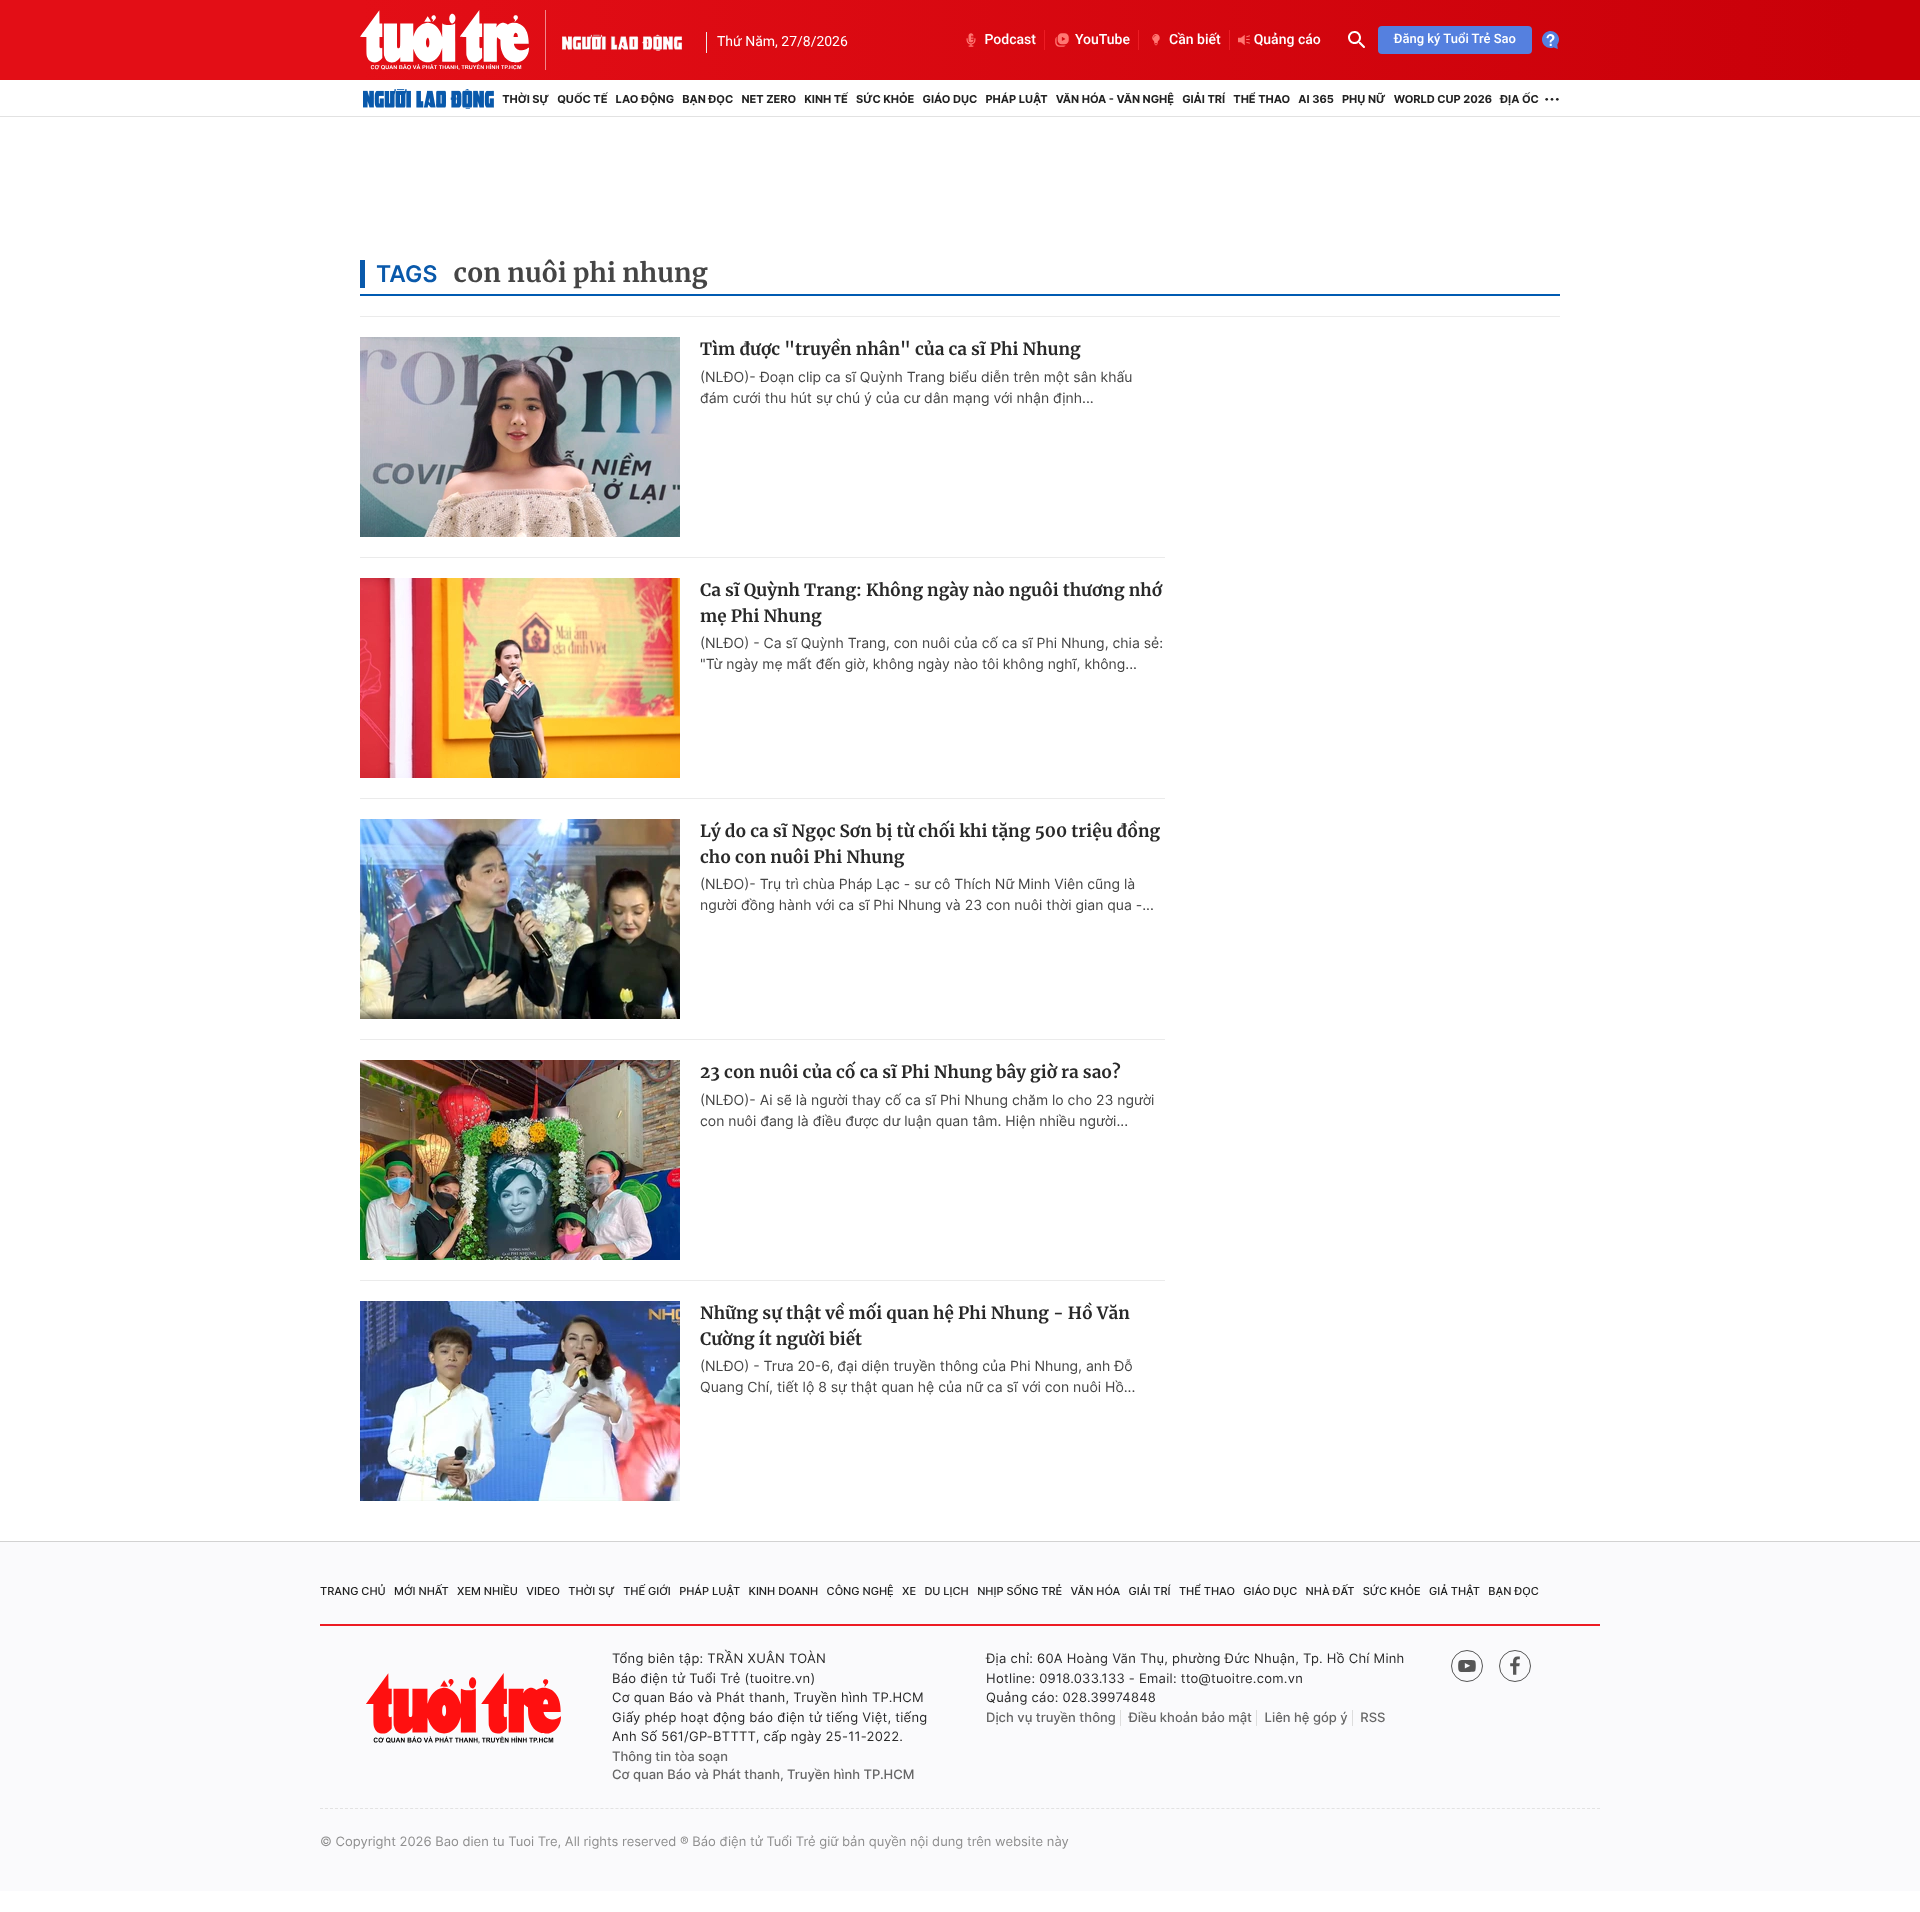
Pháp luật (1016, 99)
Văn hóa (1096, 1591)
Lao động (645, 99)
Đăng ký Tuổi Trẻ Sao (1455, 39)
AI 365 (1315, 99)
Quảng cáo (1287, 40)
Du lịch (946, 1591)
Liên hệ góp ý (1306, 1718)
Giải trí (1203, 99)
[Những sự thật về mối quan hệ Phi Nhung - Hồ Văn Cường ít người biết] (520, 1401)
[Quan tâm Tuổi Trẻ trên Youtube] (1467, 1666)
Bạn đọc (707, 99)
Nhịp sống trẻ (1019, 1591)
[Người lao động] (622, 40)
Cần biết (1195, 40)
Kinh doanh (784, 1591)
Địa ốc (1519, 99)
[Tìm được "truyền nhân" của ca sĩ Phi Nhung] (520, 437)
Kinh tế (826, 99)
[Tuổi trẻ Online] (466, 1708)
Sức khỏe (885, 99)
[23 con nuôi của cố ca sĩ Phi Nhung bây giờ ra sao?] (520, 1160)
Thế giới (647, 1591)
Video (543, 1591)
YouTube (1102, 40)
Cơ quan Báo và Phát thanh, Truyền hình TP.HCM (763, 1775)
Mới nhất (421, 1591)
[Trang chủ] (428, 99)
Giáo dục (950, 99)
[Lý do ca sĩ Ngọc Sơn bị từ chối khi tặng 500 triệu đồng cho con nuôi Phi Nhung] (520, 919)
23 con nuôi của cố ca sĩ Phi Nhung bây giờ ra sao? (910, 1072)
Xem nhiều (487, 1591)
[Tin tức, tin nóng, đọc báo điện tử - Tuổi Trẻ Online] (461, 40)
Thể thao (1261, 99)
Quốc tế (582, 99)
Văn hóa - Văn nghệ (1115, 99)
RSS (1372, 1718)
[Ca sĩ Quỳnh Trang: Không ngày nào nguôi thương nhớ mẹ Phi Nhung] (520, 678)
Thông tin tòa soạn (670, 1757)
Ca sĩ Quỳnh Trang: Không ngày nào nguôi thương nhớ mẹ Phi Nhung (931, 603)
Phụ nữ (1364, 99)
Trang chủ (353, 1591)
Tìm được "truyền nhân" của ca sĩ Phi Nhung (890, 349)
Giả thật (1454, 1591)
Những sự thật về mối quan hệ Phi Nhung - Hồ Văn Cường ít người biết (915, 1326)
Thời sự (525, 99)
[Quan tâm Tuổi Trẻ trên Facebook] (1515, 1666)
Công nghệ (860, 1591)
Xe (909, 1591)
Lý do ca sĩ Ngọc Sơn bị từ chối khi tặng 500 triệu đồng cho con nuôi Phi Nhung (930, 844)
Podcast (1010, 40)
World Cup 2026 (1443, 99)
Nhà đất (1330, 1591)
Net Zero (768, 99)
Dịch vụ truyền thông (1051, 1718)
